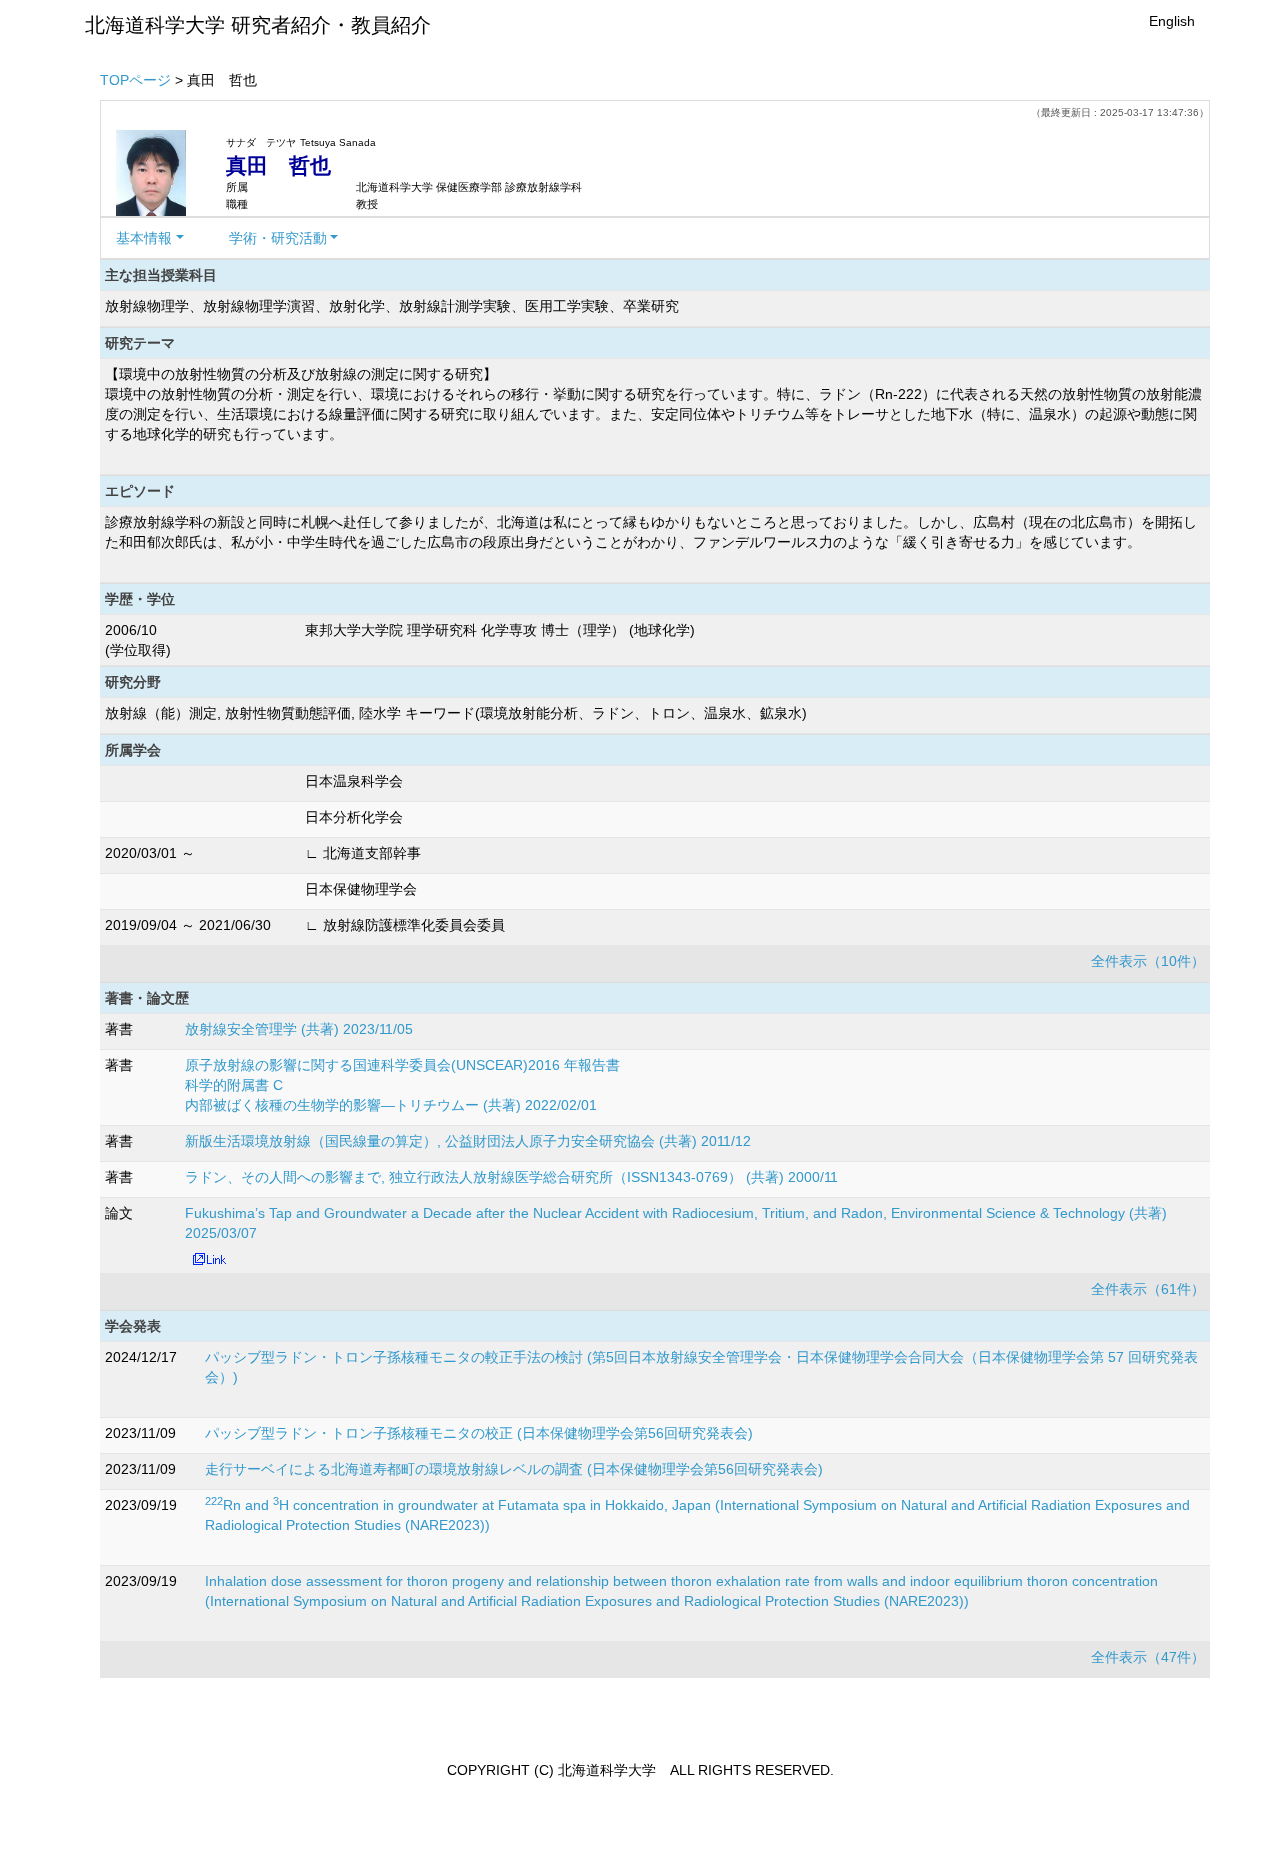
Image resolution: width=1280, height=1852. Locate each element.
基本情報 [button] (144, 238)
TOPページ (135, 80)
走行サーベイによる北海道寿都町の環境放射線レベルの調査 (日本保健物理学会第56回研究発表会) (514, 1469)
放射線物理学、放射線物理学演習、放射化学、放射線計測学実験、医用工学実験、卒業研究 (392, 306)
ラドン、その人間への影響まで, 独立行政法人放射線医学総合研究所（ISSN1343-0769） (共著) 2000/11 (511, 1177)
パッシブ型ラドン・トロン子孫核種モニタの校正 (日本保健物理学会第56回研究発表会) (479, 1433)
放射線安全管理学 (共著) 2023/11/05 (299, 1029)
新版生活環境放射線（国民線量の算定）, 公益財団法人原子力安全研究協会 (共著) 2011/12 (468, 1141)
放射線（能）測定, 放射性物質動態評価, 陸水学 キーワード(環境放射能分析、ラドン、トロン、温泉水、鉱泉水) (456, 713)
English (1172, 21)
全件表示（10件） (1148, 961)
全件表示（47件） (1148, 1657)
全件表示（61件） (1148, 1289)
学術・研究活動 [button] (278, 238)
